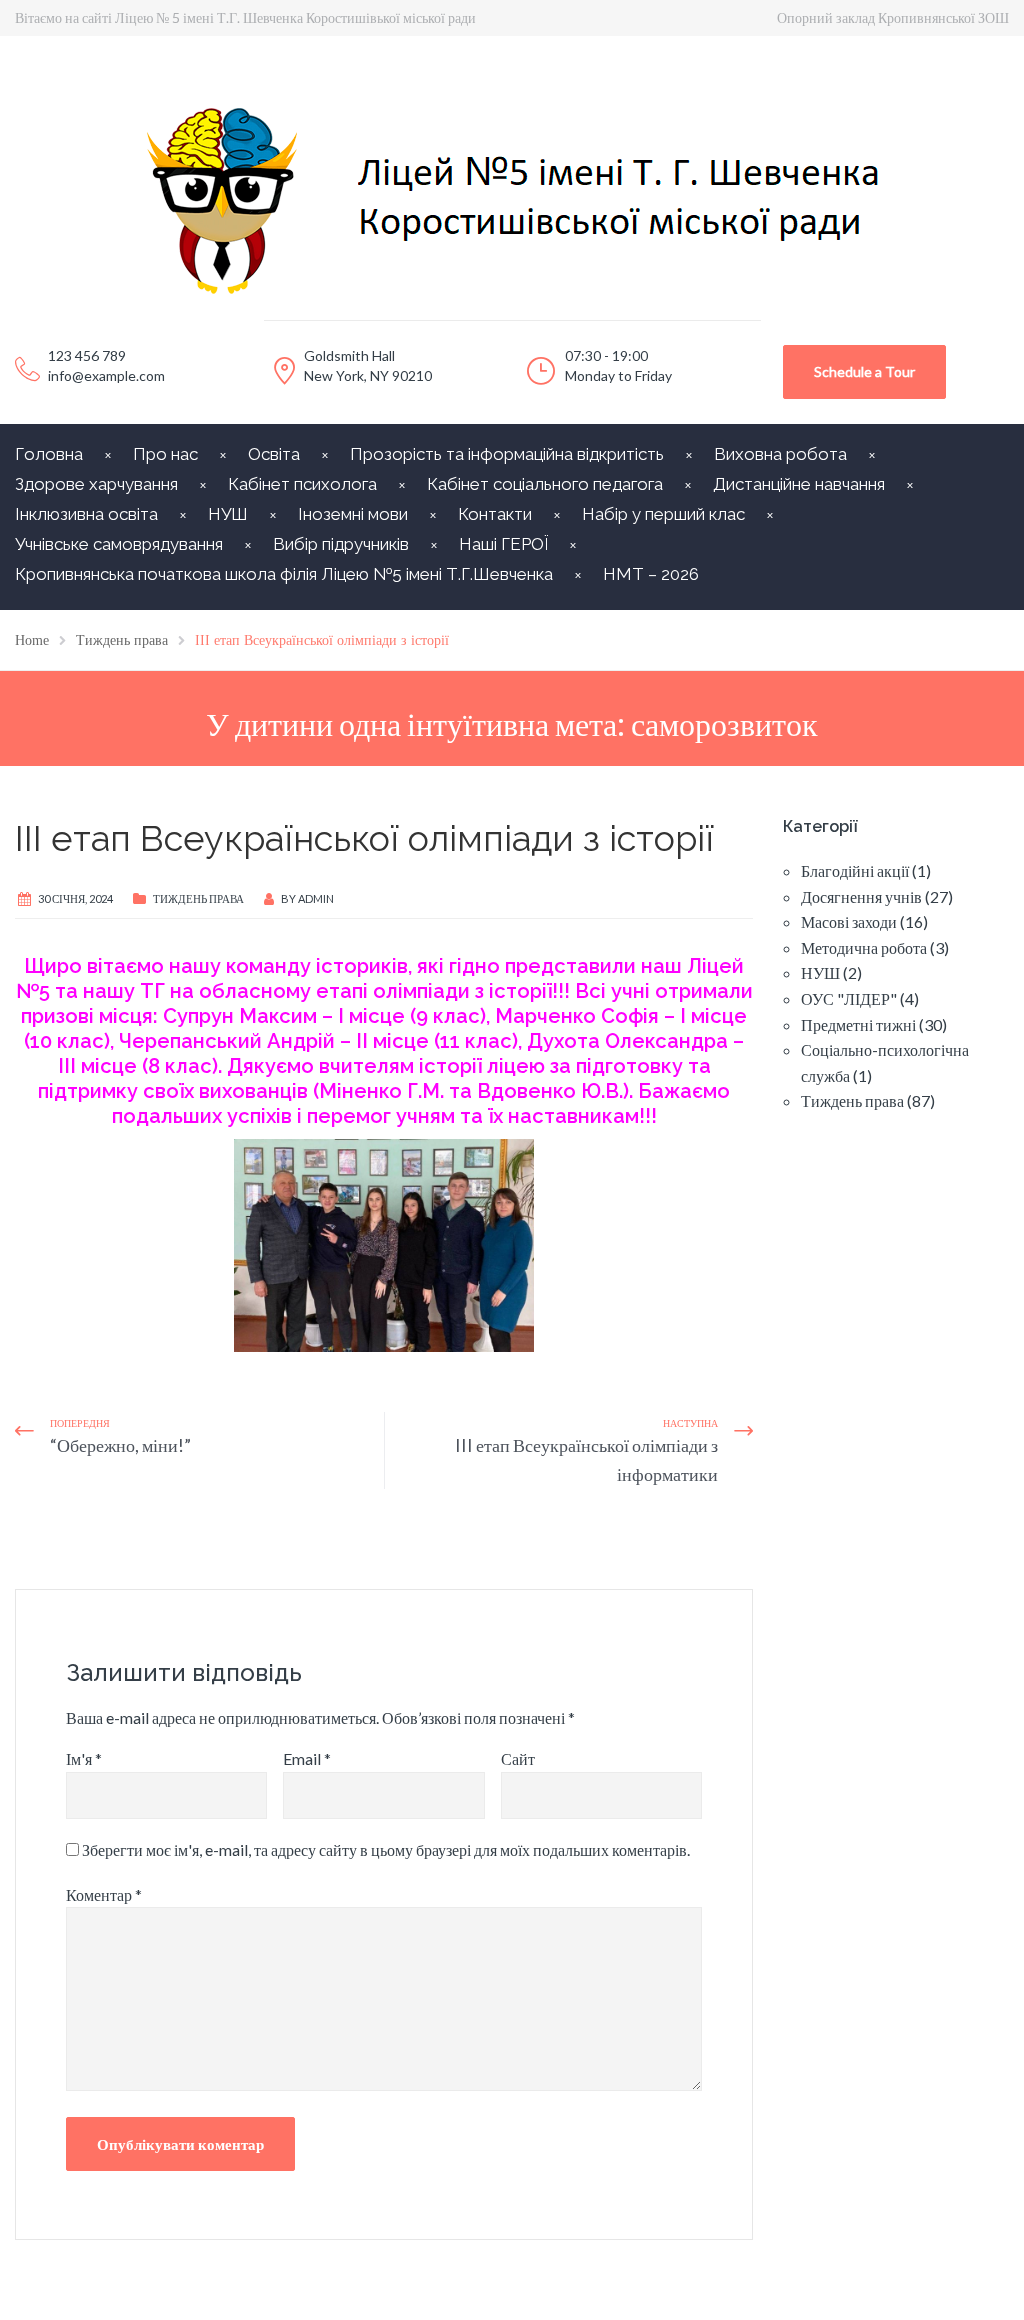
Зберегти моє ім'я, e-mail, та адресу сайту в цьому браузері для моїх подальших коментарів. (386, 1849)
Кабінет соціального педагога (545, 484)
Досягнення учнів (861, 896)
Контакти (495, 514)
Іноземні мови (353, 514)
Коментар (104, 1894)
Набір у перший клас (663, 514)
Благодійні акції (855, 870)
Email (307, 1758)
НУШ (228, 514)
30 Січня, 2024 (75, 898)
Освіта (274, 454)
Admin (316, 898)
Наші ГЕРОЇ (503, 544)
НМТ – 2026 (651, 574)
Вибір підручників (341, 544)
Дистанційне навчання (799, 484)
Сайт (518, 1758)
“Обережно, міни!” (120, 1445)
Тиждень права (198, 898)
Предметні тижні (858, 1024)
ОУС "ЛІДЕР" (849, 998)
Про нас (165, 454)
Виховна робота (780, 454)
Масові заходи (849, 921)
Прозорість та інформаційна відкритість (507, 454)
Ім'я (84, 1758)
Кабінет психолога (302, 484)
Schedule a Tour (864, 371)
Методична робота (864, 947)
